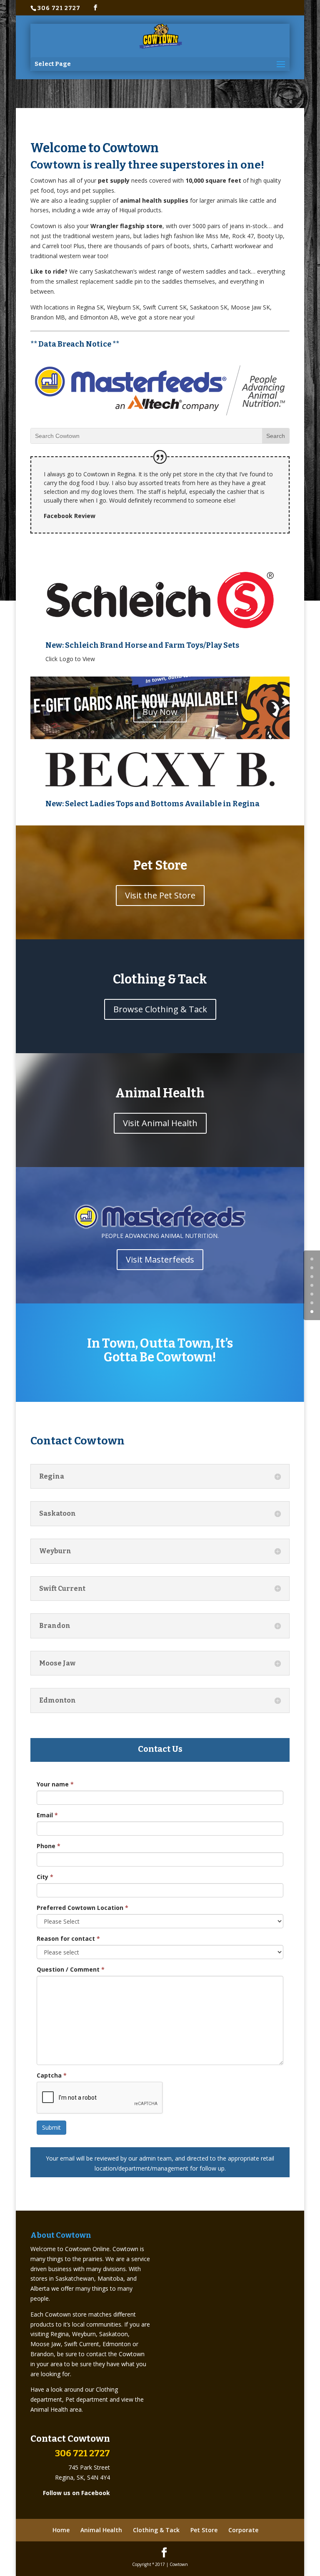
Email (47, 1815)
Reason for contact (68, 1938)
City (45, 1877)
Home (61, 2530)
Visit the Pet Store (160, 895)
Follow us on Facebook (76, 2493)
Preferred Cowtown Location (82, 1908)
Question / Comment (71, 1969)
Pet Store (204, 2530)
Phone (49, 1846)
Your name (55, 1784)
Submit (51, 2127)
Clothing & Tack (156, 2530)
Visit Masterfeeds (160, 1259)
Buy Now (160, 712)
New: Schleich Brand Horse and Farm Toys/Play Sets (142, 645)
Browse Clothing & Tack (160, 1009)
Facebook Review (70, 516)
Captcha (52, 2075)
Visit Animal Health (160, 1123)
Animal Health (101, 2530)
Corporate (243, 2530)
